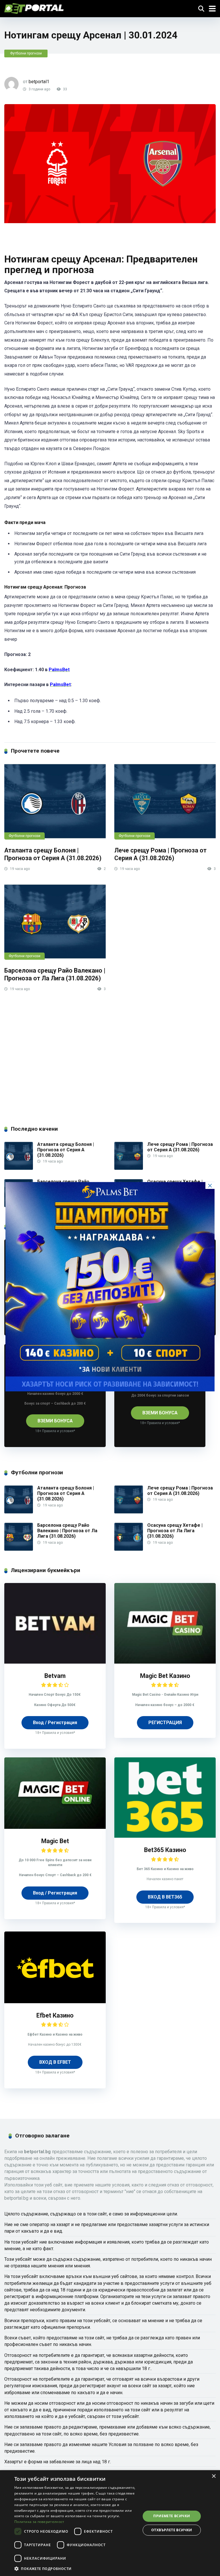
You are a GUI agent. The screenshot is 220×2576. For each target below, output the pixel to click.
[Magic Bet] (55, 1827)
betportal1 (39, 82)
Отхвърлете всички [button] (172, 2530)
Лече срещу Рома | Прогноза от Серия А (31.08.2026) (160, 854)
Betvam (55, 1676)
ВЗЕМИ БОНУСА (55, 1421)
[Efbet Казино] (55, 2002)
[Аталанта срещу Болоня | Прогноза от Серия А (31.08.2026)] (55, 801)
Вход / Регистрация (55, 1723)
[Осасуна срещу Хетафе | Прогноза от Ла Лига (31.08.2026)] (129, 1550)
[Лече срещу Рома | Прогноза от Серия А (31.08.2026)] (165, 801)
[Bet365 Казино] (165, 1836)
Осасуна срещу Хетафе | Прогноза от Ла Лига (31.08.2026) (175, 1531)
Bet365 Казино (165, 1850)
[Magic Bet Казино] (165, 1662)
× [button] (214, 2476)
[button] (76, 2568)
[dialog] (110, 2523)
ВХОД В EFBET (55, 2062)
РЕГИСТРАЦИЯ (165, 1723)
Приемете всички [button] (172, 2516)
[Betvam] (55, 1662)
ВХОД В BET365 (165, 1897)
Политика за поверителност (39, 2522)
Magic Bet (55, 1841)
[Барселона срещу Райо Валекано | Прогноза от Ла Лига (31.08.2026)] (55, 922)
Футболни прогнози (26, 53)
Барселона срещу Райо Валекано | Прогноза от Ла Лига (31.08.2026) (55, 974)
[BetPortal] (34, 8)
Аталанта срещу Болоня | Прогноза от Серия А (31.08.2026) (53, 854)
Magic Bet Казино (165, 1676)
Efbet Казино (55, 2015)
